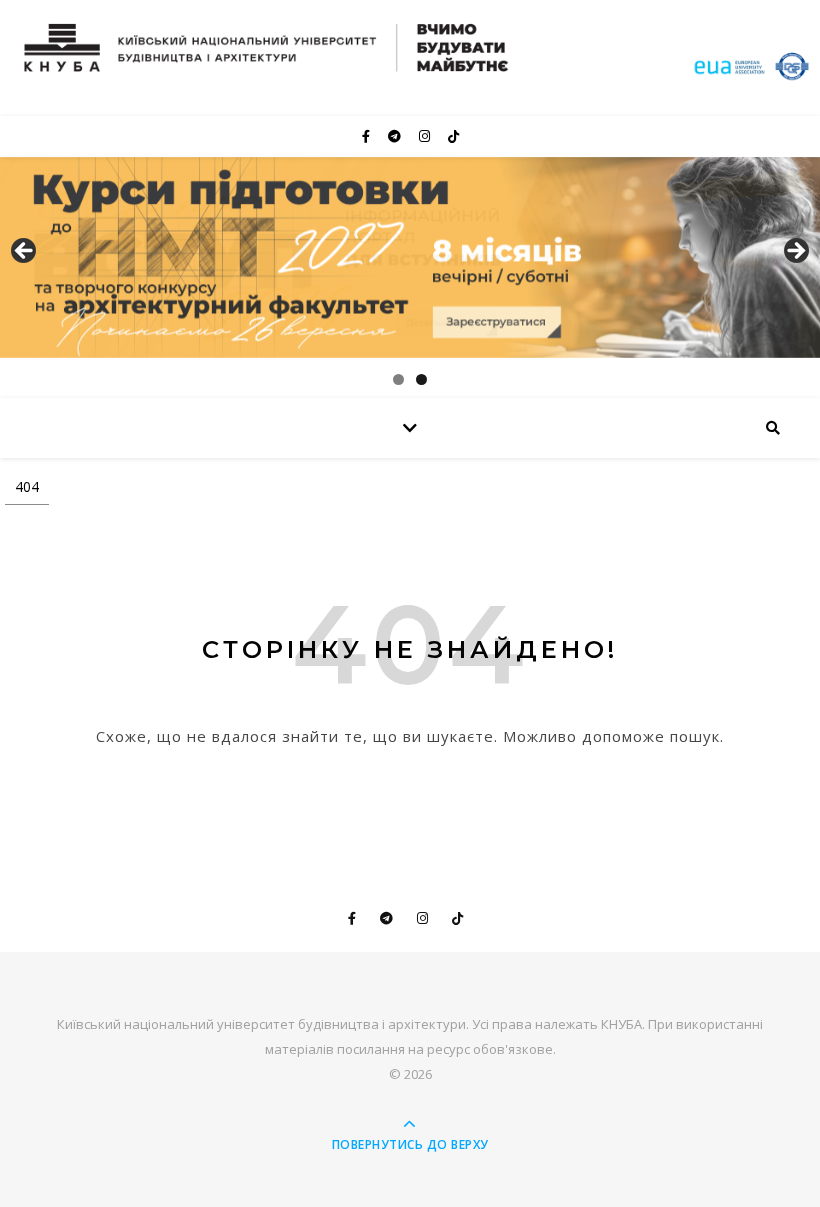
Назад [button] (25, 252)
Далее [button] (795, 252)
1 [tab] (398, 379)
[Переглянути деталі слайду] (410, 257)
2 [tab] (421, 379)
